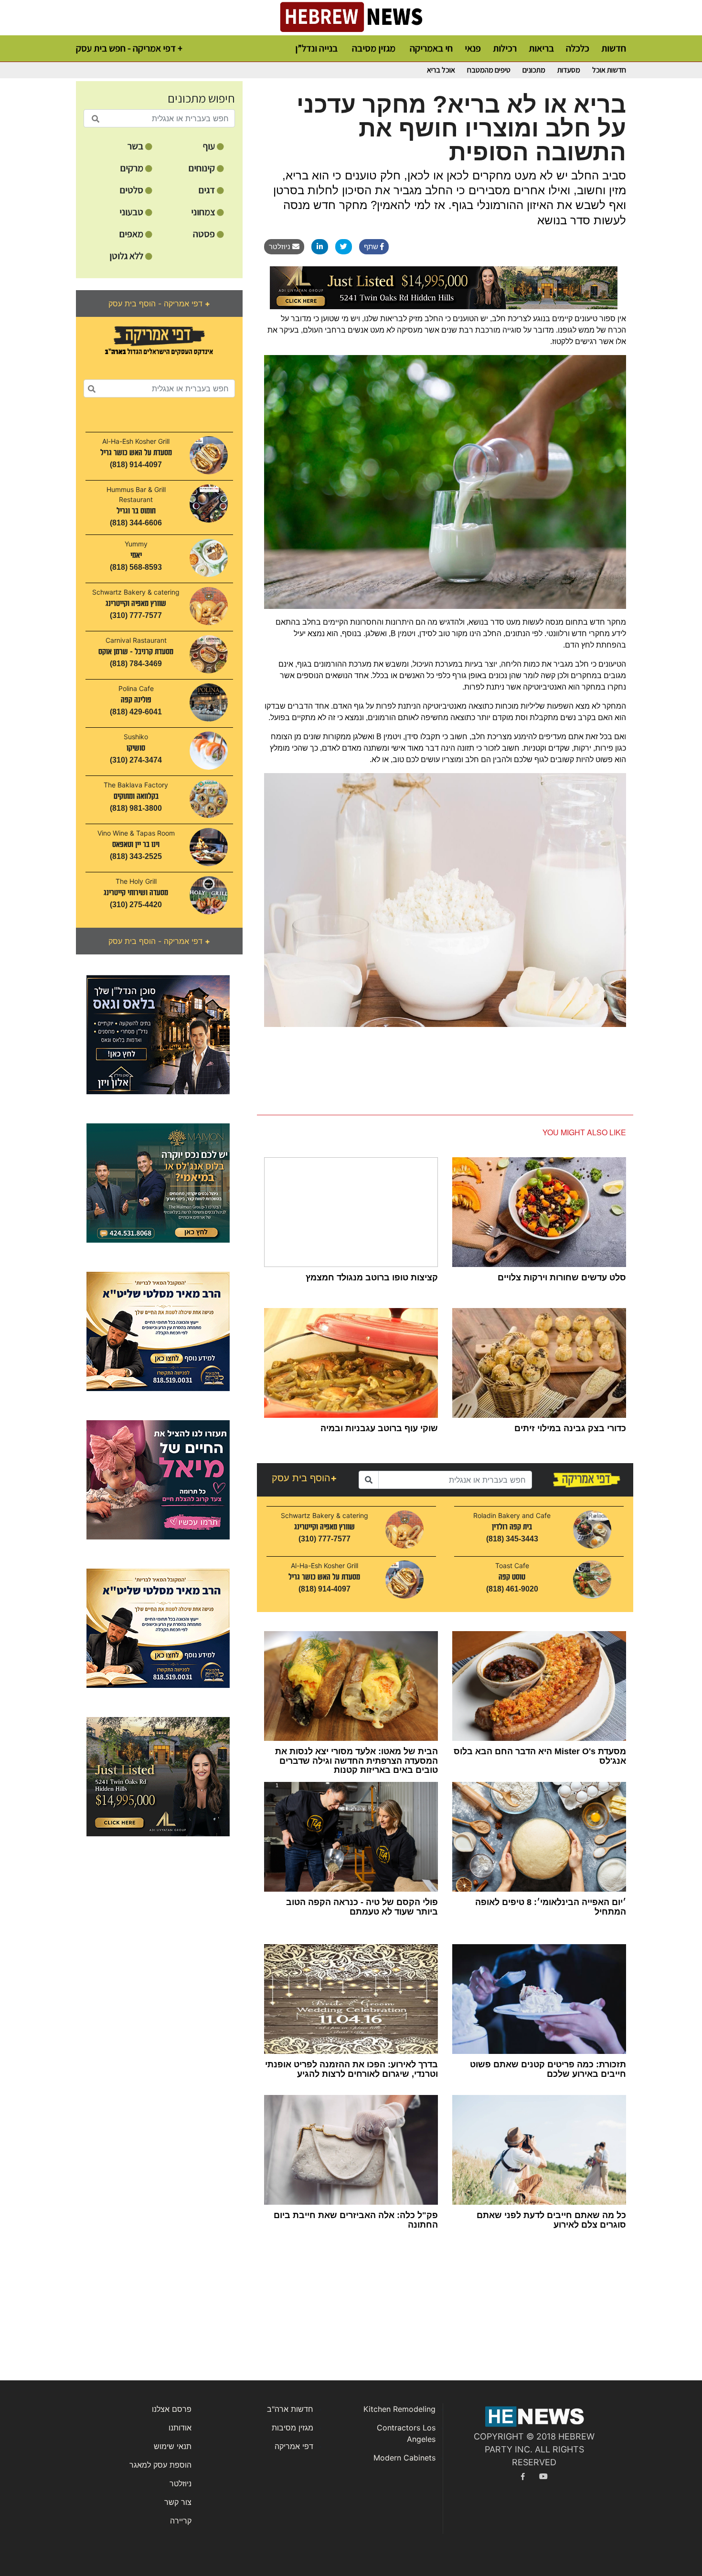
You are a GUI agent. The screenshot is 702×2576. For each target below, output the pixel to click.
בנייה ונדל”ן (316, 48)
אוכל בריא (441, 70)
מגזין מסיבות (292, 2428)
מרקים (133, 168)
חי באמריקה (431, 48)
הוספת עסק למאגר (160, 2465)
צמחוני (204, 212)
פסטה (205, 234)
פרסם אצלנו (172, 2409)
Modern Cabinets (404, 2458)
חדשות (614, 48)
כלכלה (578, 48)
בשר (136, 146)
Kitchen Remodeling (399, 2409)
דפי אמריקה (294, 2446)
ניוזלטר (281, 246)
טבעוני (132, 212)
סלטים (133, 190)
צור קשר (178, 2502)
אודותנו (180, 2428)
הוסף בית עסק (304, 1478)
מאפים (132, 234)
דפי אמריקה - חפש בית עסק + (129, 48)
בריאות (541, 48)
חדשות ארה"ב (290, 2409)
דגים (208, 190)
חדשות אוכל (609, 70)
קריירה (181, 2521)
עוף (210, 146)
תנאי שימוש (173, 2446)
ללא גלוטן (127, 256)
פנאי (473, 48)
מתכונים (534, 70)
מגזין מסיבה (374, 48)
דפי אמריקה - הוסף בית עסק (159, 304)
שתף (372, 246)
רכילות (505, 48)
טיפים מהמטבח (489, 70)
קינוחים (203, 168)
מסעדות (569, 70)
